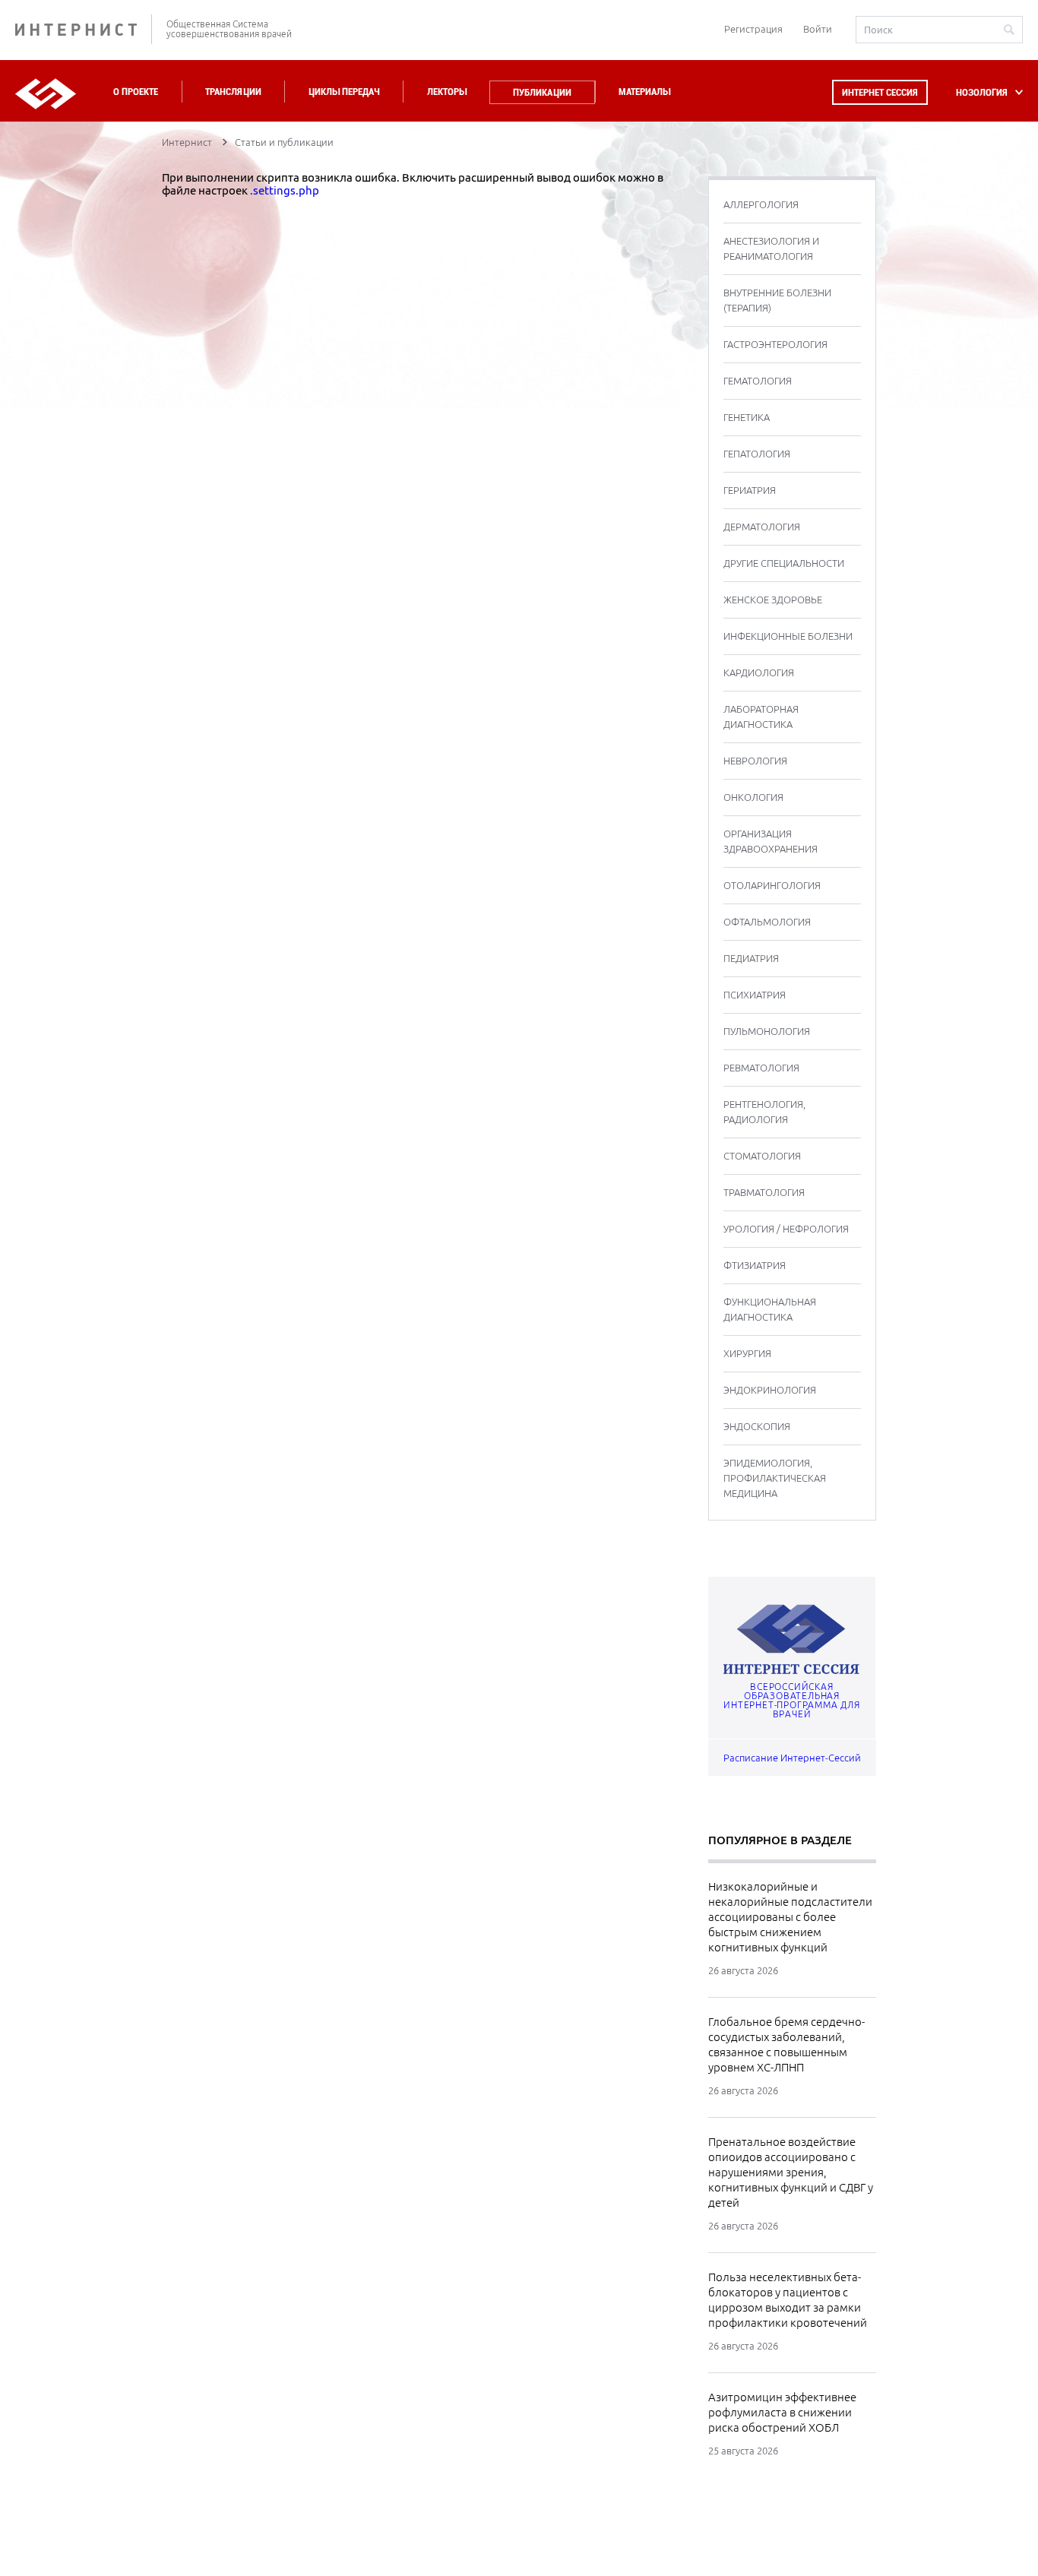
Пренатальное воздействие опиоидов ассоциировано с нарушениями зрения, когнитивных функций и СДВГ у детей (791, 2172)
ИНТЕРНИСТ (84, 29)
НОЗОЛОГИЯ (982, 92)
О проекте (136, 92)
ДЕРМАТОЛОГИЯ (762, 527)
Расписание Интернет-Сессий (792, 1758)
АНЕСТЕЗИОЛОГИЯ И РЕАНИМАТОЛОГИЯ (771, 248)
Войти (818, 29)
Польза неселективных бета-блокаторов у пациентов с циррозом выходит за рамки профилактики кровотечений (788, 2300)
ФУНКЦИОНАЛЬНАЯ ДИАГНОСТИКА (770, 1309)
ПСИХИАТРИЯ (755, 995)
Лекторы (447, 92)
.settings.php (285, 190)
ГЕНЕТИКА (747, 417)
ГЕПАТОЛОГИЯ (757, 454)
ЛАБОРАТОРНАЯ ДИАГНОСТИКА (761, 717)
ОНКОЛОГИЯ (753, 797)
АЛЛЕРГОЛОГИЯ (761, 204)
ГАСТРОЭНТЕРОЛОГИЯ (775, 344)
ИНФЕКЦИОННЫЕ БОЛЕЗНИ (788, 636)
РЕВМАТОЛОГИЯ (761, 1068)
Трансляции (233, 92)
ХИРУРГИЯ (747, 1353)
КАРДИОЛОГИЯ (759, 672)
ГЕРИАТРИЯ (750, 490)
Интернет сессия (880, 92)
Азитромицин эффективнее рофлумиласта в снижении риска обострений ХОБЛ (782, 2412)
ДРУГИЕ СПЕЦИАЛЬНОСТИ (784, 563)
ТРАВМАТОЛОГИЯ (764, 1192)
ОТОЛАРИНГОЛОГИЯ (772, 885)
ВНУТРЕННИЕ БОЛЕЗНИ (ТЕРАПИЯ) (777, 300)
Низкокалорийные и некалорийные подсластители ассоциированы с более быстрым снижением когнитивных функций (790, 1917)
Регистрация (753, 29)
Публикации (542, 92)
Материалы (644, 92)
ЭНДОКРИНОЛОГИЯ (770, 1390)
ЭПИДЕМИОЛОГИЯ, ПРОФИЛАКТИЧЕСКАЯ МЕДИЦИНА (775, 1478)
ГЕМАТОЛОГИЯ (758, 381)
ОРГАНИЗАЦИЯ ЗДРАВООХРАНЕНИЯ (771, 841)
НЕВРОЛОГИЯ (755, 761)
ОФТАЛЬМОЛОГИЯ (767, 922)
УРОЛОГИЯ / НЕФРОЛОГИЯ (786, 1229)
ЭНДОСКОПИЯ (757, 1426)
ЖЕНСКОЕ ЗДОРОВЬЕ (773, 600)
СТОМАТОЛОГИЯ (762, 1156)
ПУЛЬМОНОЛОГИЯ (767, 1031)
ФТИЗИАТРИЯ (755, 1265)
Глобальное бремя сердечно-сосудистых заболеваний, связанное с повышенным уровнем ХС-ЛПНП (786, 2044)
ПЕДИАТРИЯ (751, 958)
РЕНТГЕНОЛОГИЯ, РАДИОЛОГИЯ (764, 1112)
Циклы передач (344, 92)
